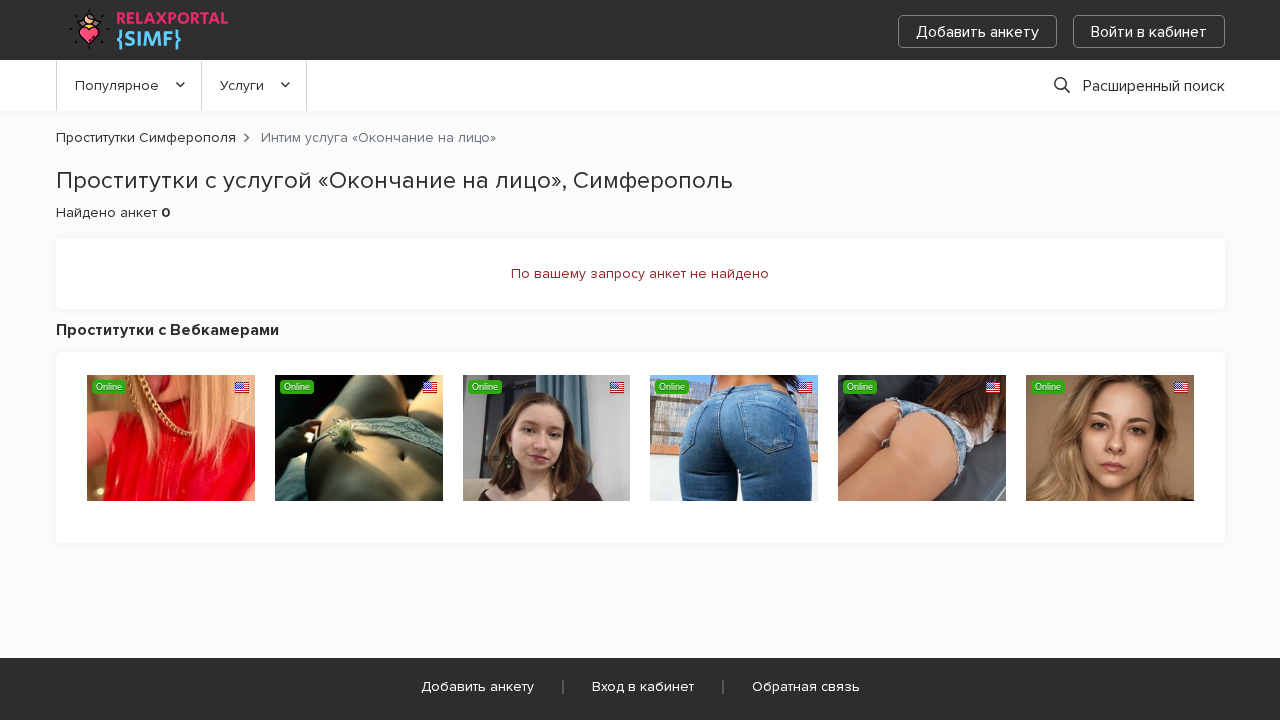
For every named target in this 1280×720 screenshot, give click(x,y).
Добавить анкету (977, 32)
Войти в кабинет (1149, 32)
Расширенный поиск (1154, 86)
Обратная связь (806, 686)
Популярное (117, 85)
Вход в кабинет (643, 686)
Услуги (242, 85)
